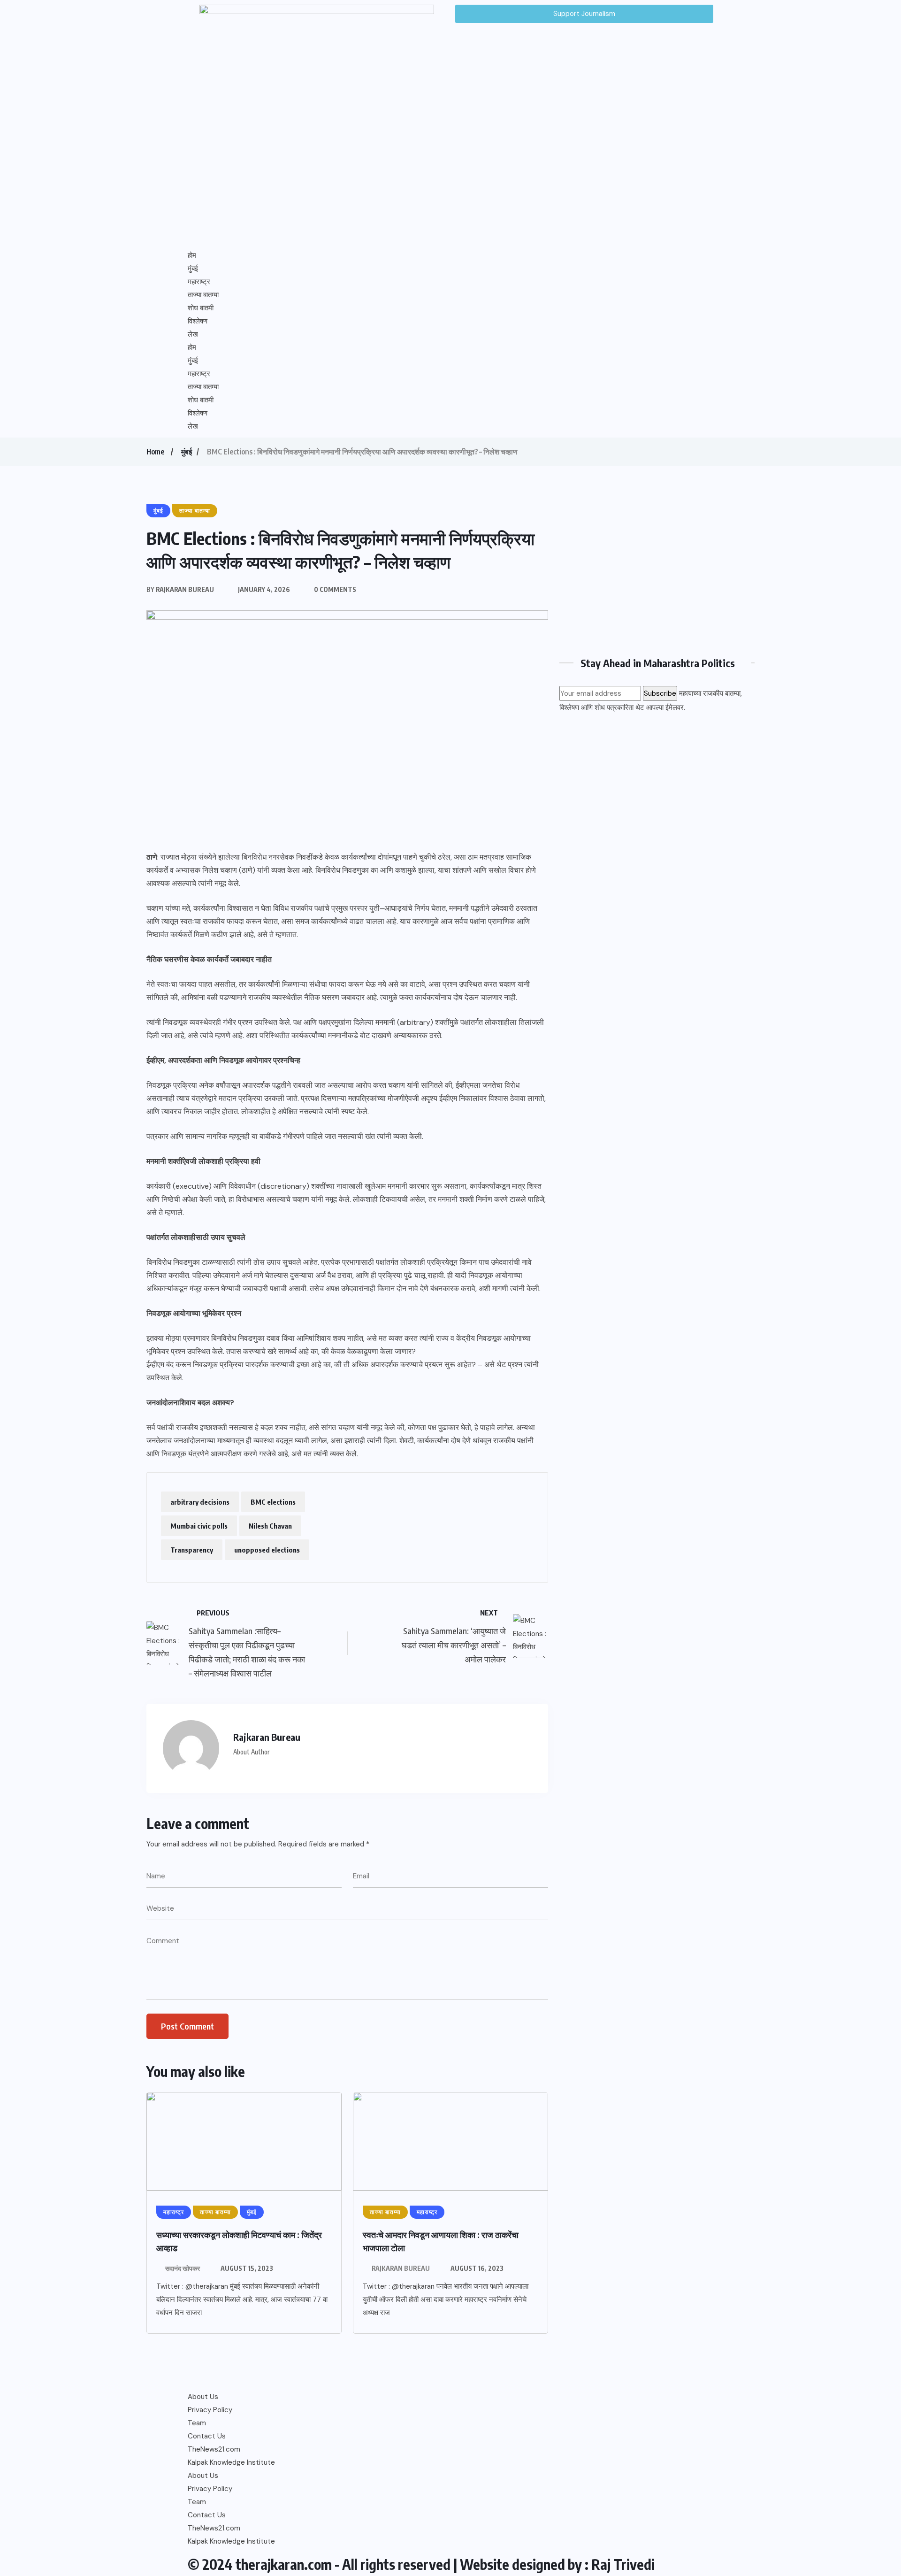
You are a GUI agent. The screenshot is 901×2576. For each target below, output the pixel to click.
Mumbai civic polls (199, 1526)
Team (197, 2423)
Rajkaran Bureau (401, 2268)
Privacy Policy (210, 2410)
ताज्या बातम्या (203, 295)
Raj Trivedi (623, 2564)
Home (155, 452)
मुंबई (193, 269)
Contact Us (207, 2436)
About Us (203, 2397)
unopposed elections (267, 1550)
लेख (193, 334)
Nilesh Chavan (270, 1526)
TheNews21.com (214, 2449)
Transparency (192, 1550)
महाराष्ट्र (199, 282)
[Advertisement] (657, 569)
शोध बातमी (201, 308)
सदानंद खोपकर (183, 2268)
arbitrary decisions (200, 1502)
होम (192, 255)
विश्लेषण (198, 321)
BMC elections (273, 1502)
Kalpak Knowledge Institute (231, 2462)
